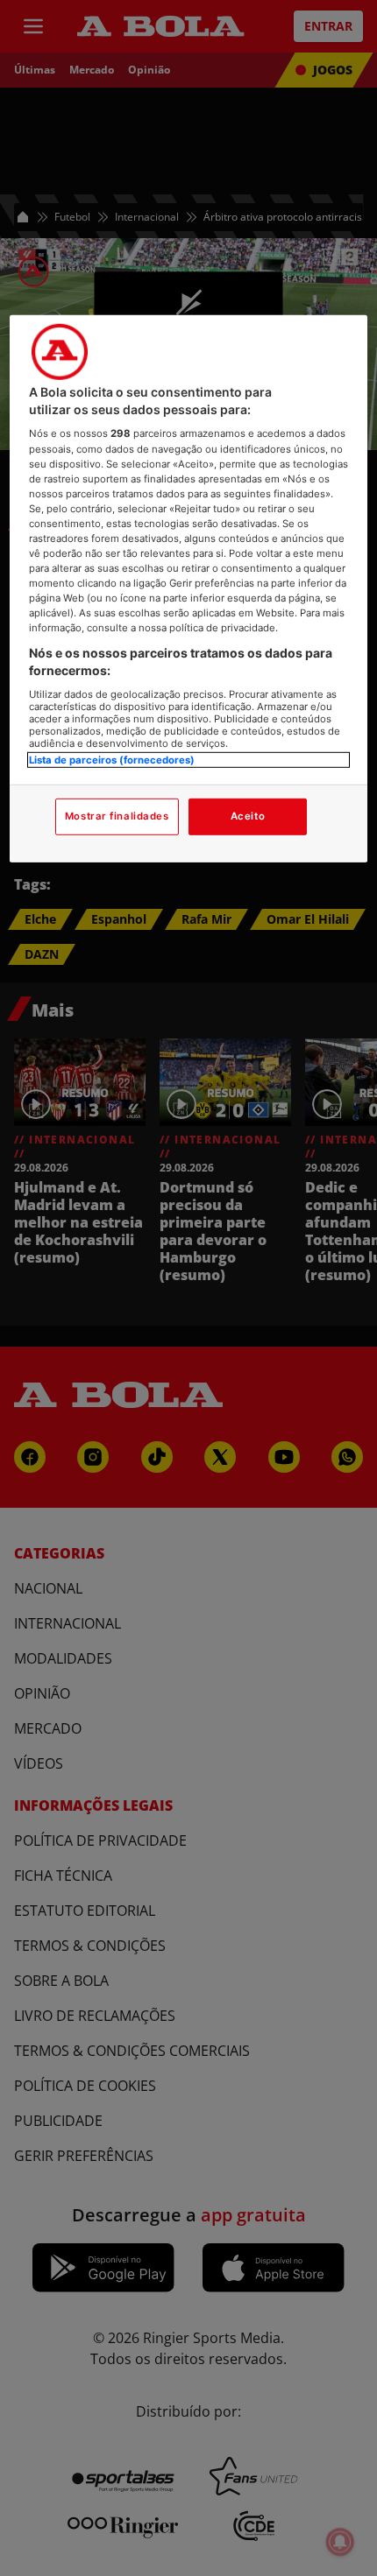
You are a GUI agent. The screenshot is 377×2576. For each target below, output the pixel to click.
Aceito (248, 816)
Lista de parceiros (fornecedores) (112, 759)
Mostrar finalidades (117, 816)
